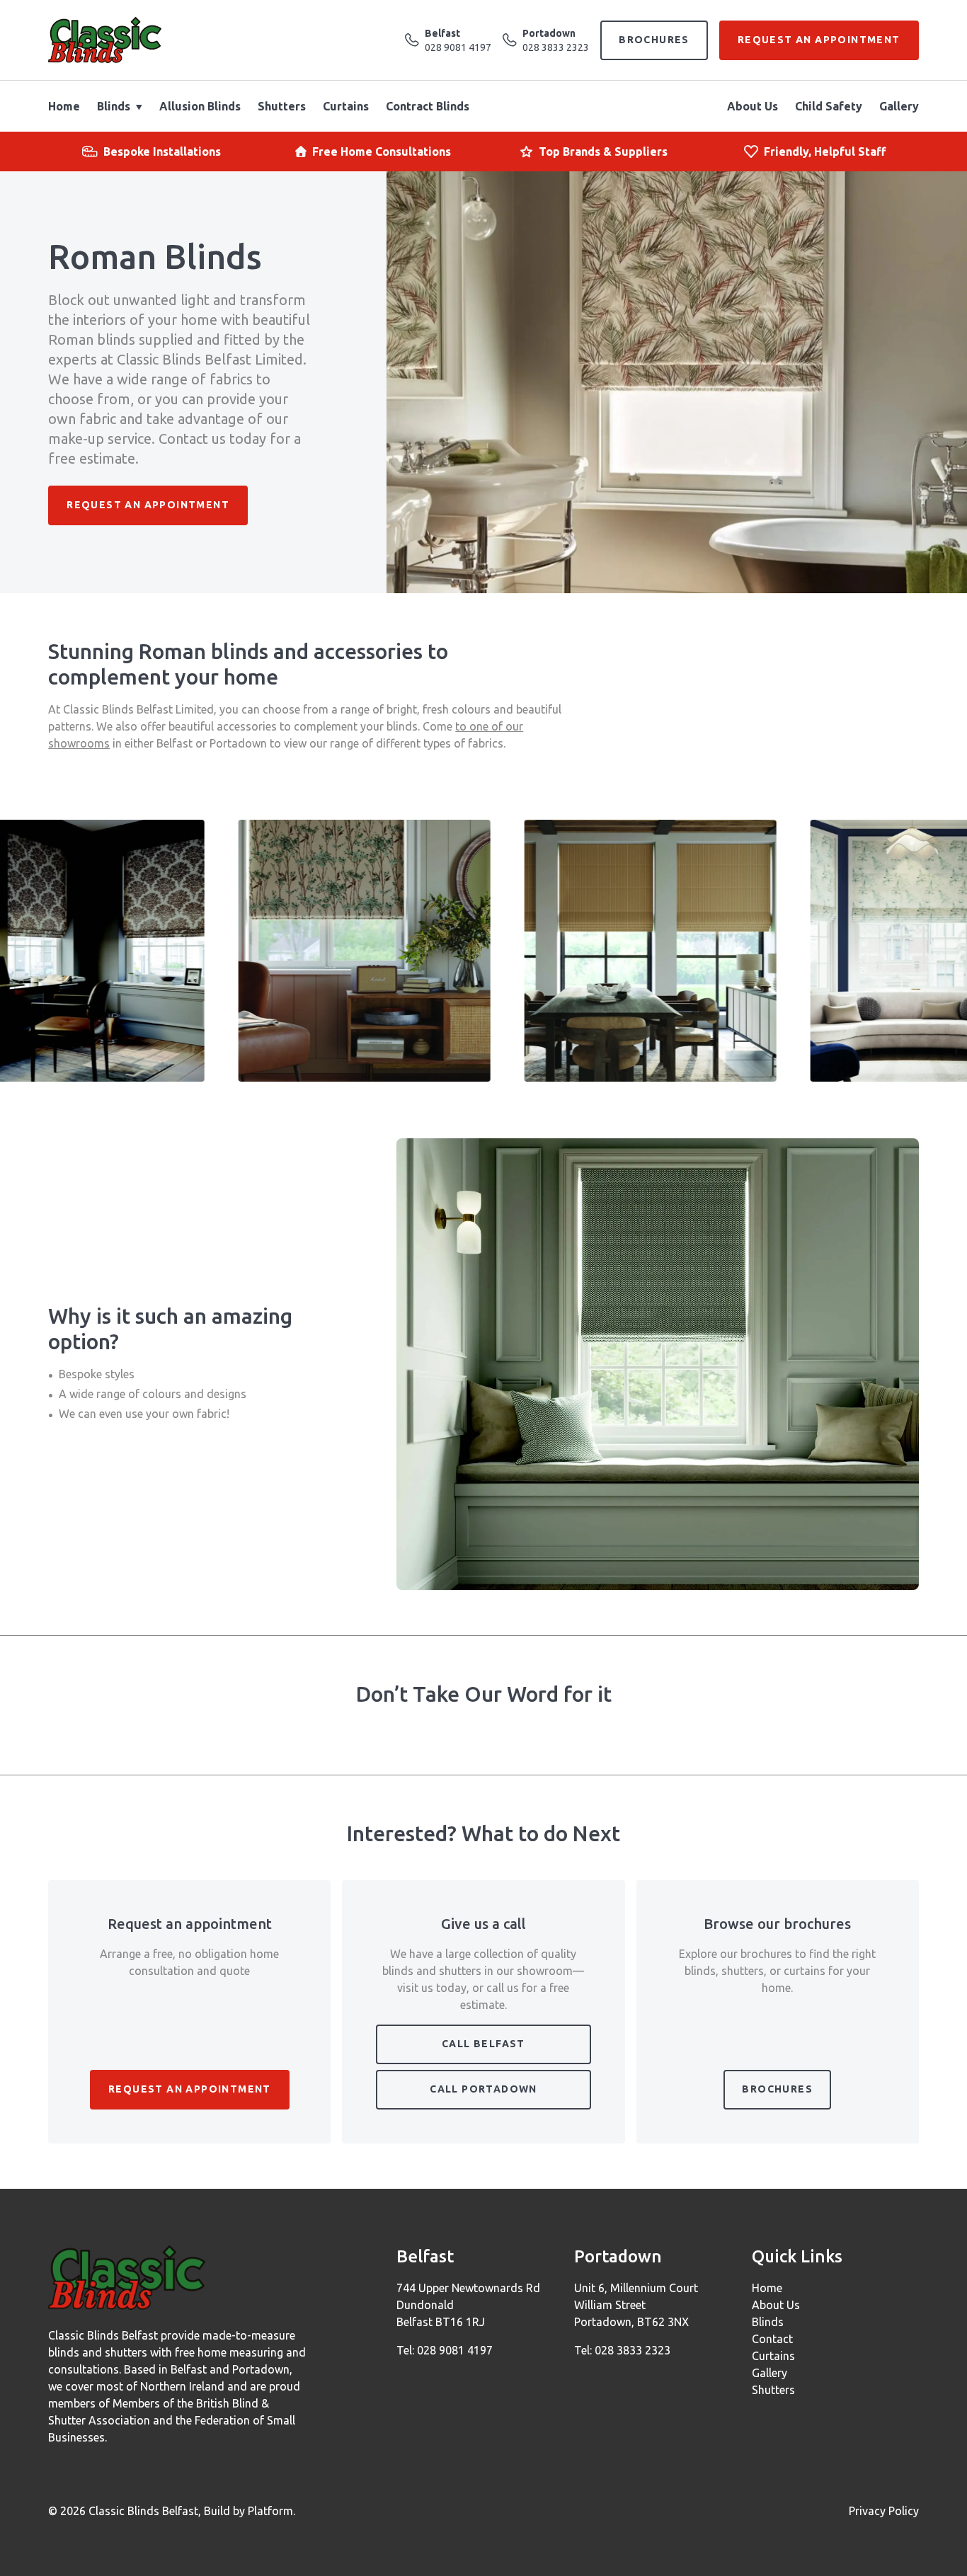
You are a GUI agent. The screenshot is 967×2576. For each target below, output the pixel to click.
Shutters (282, 106)
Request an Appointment (819, 40)
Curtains (346, 106)
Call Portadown (483, 2089)
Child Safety (829, 106)
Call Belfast (483, 2044)
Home (64, 106)
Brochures (654, 40)
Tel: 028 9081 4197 (445, 2350)
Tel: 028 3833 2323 (622, 2350)
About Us (753, 106)
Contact (772, 2339)
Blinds (114, 106)
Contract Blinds (428, 106)
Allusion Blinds (200, 106)
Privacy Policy (884, 2511)
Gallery (899, 106)
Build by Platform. (250, 2511)
